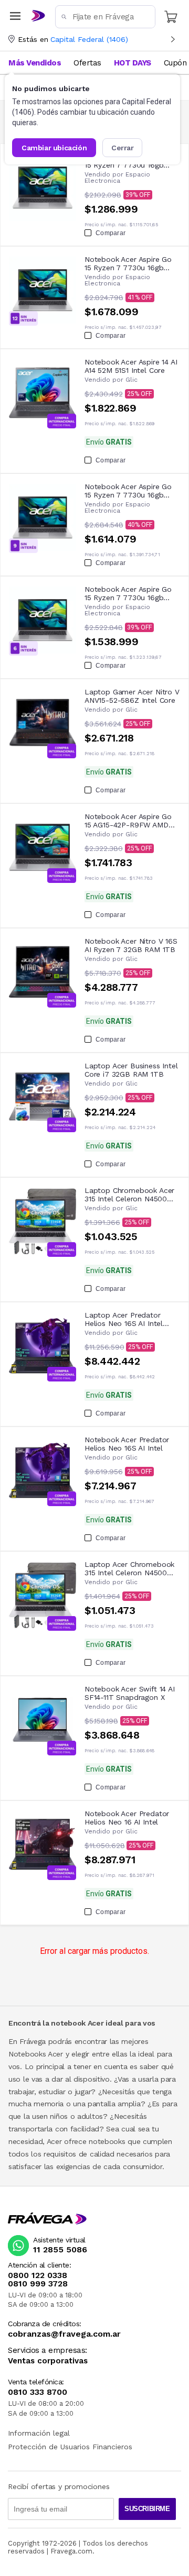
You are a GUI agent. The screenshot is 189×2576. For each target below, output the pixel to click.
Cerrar (123, 148)
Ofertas (87, 63)
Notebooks (27, 2054)
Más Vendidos (35, 63)
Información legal (39, 2433)
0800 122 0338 (38, 2275)
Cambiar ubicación (54, 148)
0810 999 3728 (38, 2284)
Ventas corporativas (48, 2361)
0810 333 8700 (38, 2392)
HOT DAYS (133, 63)
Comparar (111, 233)
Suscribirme (147, 2509)
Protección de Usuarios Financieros (70, 2447)
